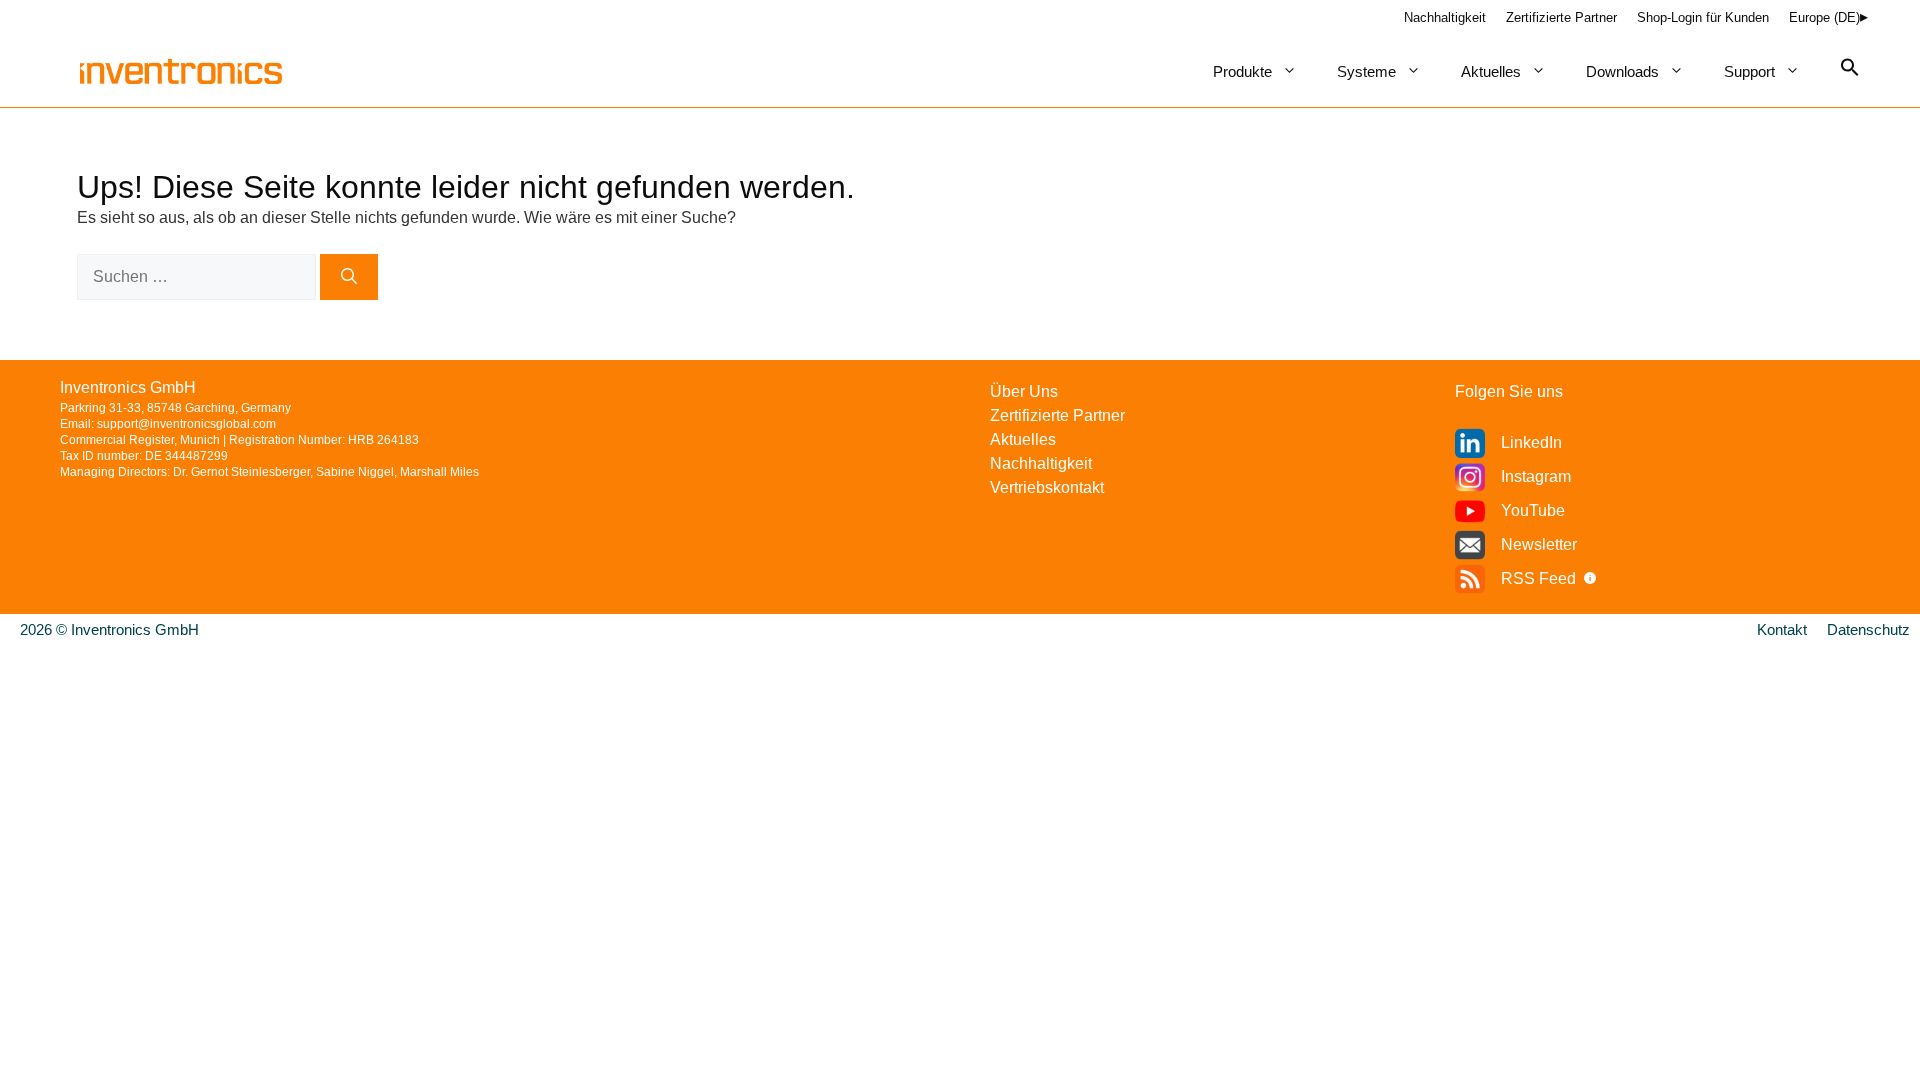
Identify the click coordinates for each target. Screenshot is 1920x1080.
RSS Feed (1538, 578)
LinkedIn (1531, 442)
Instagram (1536, 476)
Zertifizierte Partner (1561, 17)
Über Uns (1024, 391)
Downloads (1622, 71)
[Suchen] (349, 277)
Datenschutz (1868, 629)
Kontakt (1782, 629)
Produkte (1242, 71)
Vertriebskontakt (1047, 487)
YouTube (1533, 510)
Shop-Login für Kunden (1703, 17)
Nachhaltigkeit (1445, 17)
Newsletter (1539, 544)
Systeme (1366, 71)
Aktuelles (1491, 71)
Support (1749, 71)
